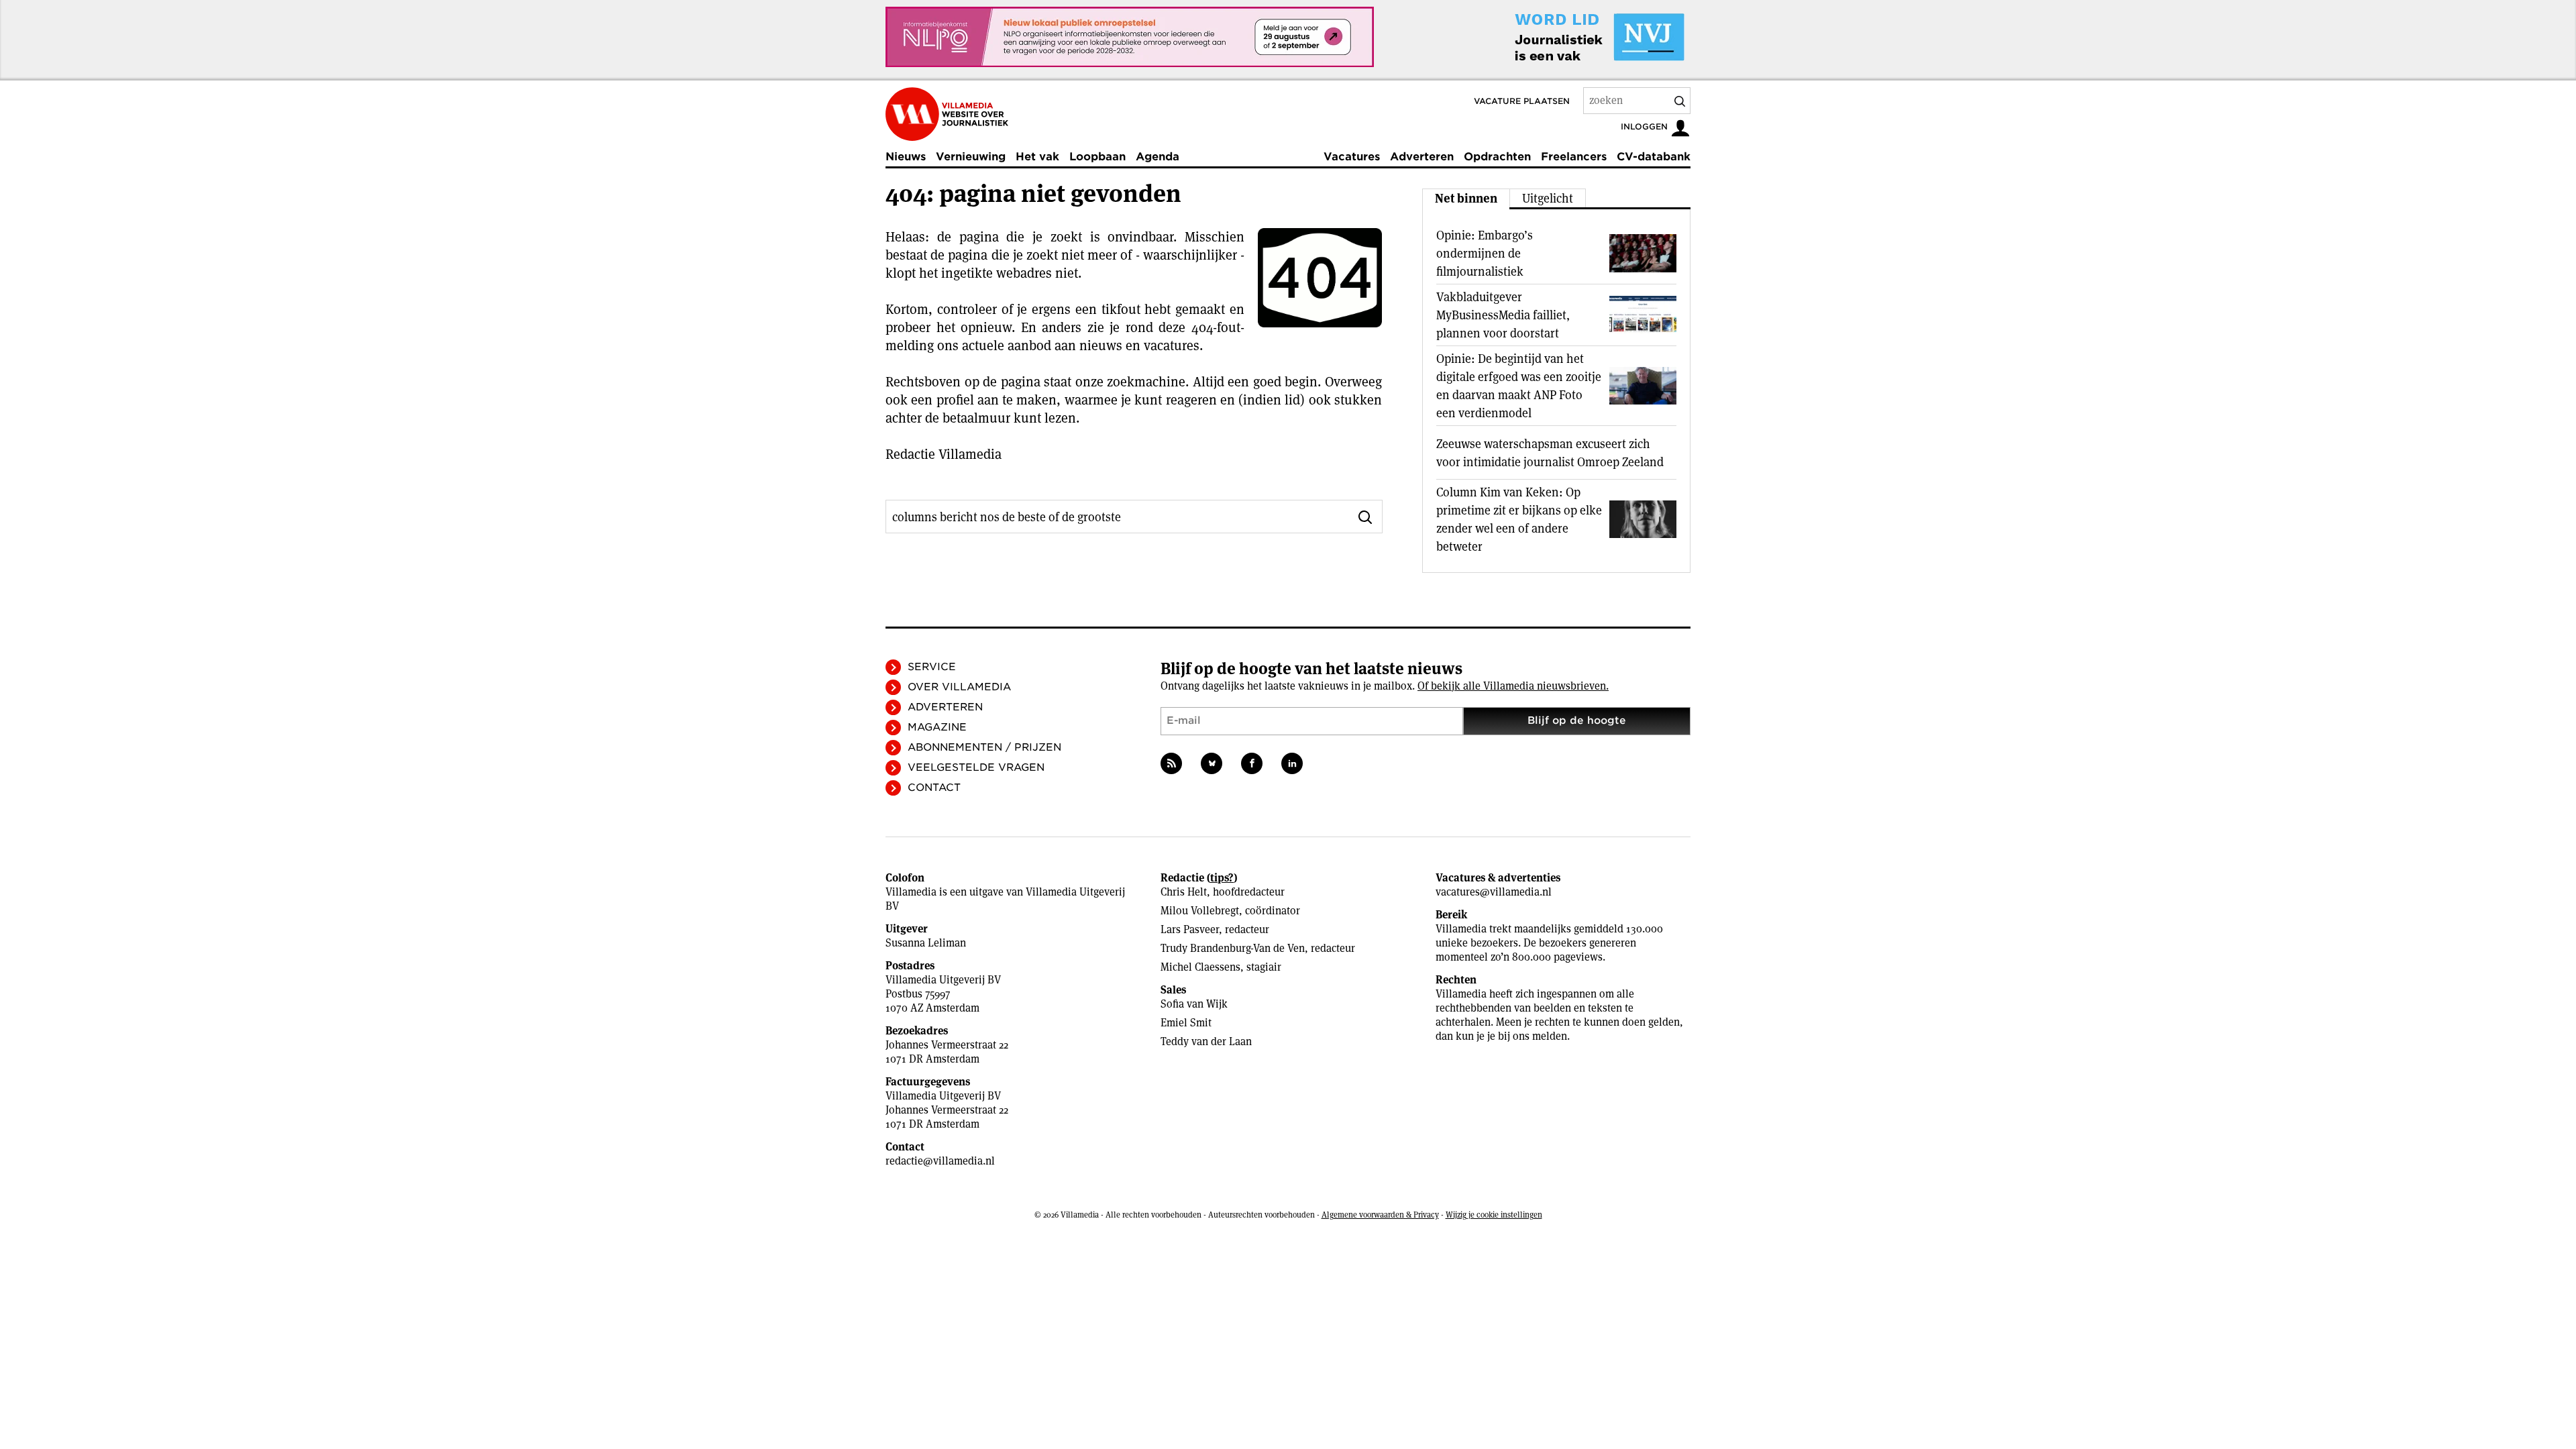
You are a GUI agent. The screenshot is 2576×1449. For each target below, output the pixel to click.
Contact (934, 788)
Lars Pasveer (1190, 929)
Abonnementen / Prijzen (984, 747)
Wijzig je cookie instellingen (1494, 1215)
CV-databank (1654, 157)
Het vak (1037, 157)
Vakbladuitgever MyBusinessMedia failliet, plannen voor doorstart (1503, 315)
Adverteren (1422, 157)
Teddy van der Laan (1206, 1041)
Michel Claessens (1200, 967)
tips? (1222, 878)
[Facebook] (1252, 763)
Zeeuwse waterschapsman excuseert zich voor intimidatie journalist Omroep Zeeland (1550, 453)
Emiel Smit (1186, 1023)
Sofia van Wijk (1194, 1004)
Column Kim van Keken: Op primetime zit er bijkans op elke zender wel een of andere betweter (1519, 519)
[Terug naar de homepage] (947, 114)
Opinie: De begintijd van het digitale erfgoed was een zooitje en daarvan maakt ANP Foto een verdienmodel (1519, 386)
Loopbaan (1097, 157)
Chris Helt (1184, 892)
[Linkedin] (1292, 763)
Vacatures (1352, 157)
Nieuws (906, 157)
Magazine (937, 727)
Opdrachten (1497, 157)
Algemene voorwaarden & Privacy (1380, 1215)
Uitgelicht (1548, 198)
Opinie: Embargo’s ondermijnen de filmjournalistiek (1485, 253)
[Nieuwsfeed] (1171, 763)
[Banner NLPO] (1130, 37)
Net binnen (1466, 198)
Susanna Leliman (926, 943)
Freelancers (1574, 157)
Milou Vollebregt (1200, 911)
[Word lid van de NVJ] (1568, 37)
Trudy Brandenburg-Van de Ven (1233, 948)
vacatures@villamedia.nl (1494, 892)
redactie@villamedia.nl (940, 1161)
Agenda (1158, 157)
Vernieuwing (971, 157)
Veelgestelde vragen (976, 767)
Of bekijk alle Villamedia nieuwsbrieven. (1513, 686)
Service (932, 667)
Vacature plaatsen (1522, 101)
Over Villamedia (959, 687)
